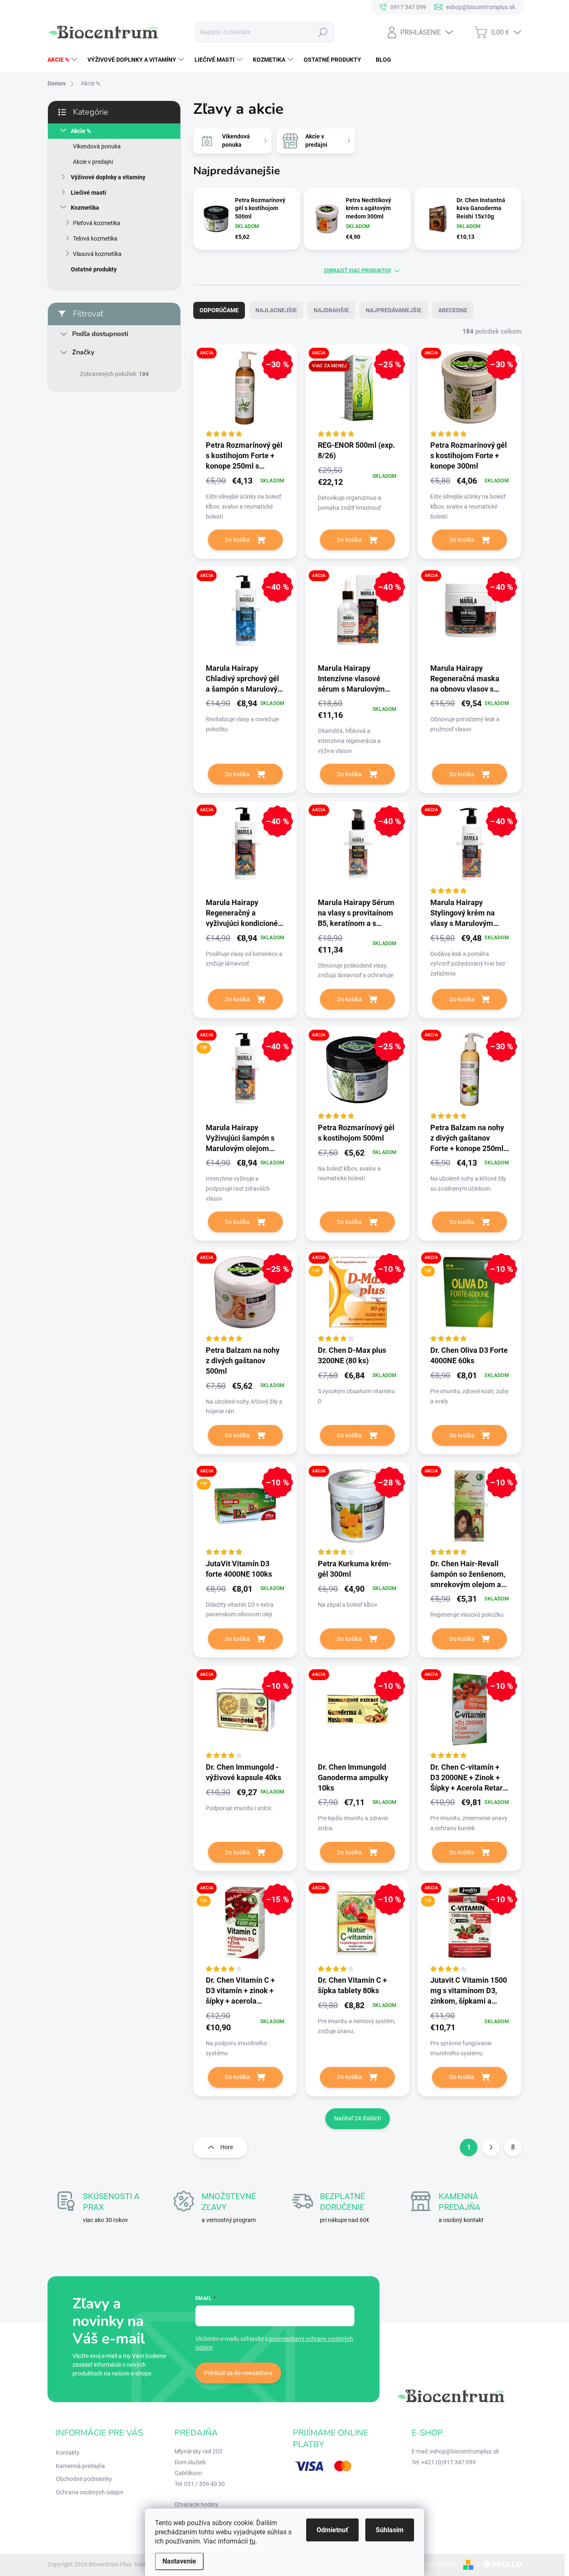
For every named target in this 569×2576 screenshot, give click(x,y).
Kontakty (68, 2453)
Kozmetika (85, 208)
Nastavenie (179, 2561)
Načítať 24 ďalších (358, 2118)
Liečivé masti (89, 193)
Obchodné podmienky (84, 2479)
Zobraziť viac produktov (357, 271)
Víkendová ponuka (97, 146)
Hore (227, 2147)
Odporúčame (219, 310)
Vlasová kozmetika (97, 254)
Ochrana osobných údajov (90, 2492)
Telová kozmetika (95, 238)
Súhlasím (390, 2530)
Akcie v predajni (93, 162)
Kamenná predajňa (80, 2466)
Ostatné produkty (94, 269)
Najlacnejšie (276, 310)
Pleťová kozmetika (97, 223)
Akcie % (81, 131)
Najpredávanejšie (394, 310)
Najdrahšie (331, 310)
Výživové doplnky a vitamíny (108, 177)
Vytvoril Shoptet (437, 2564)
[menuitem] (63, 60)
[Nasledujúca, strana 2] (491, 2147)
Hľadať (323, 32)
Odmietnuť (332, 2530)
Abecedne (453, 310)
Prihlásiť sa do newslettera (238, 2373)
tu (252, 2541)
